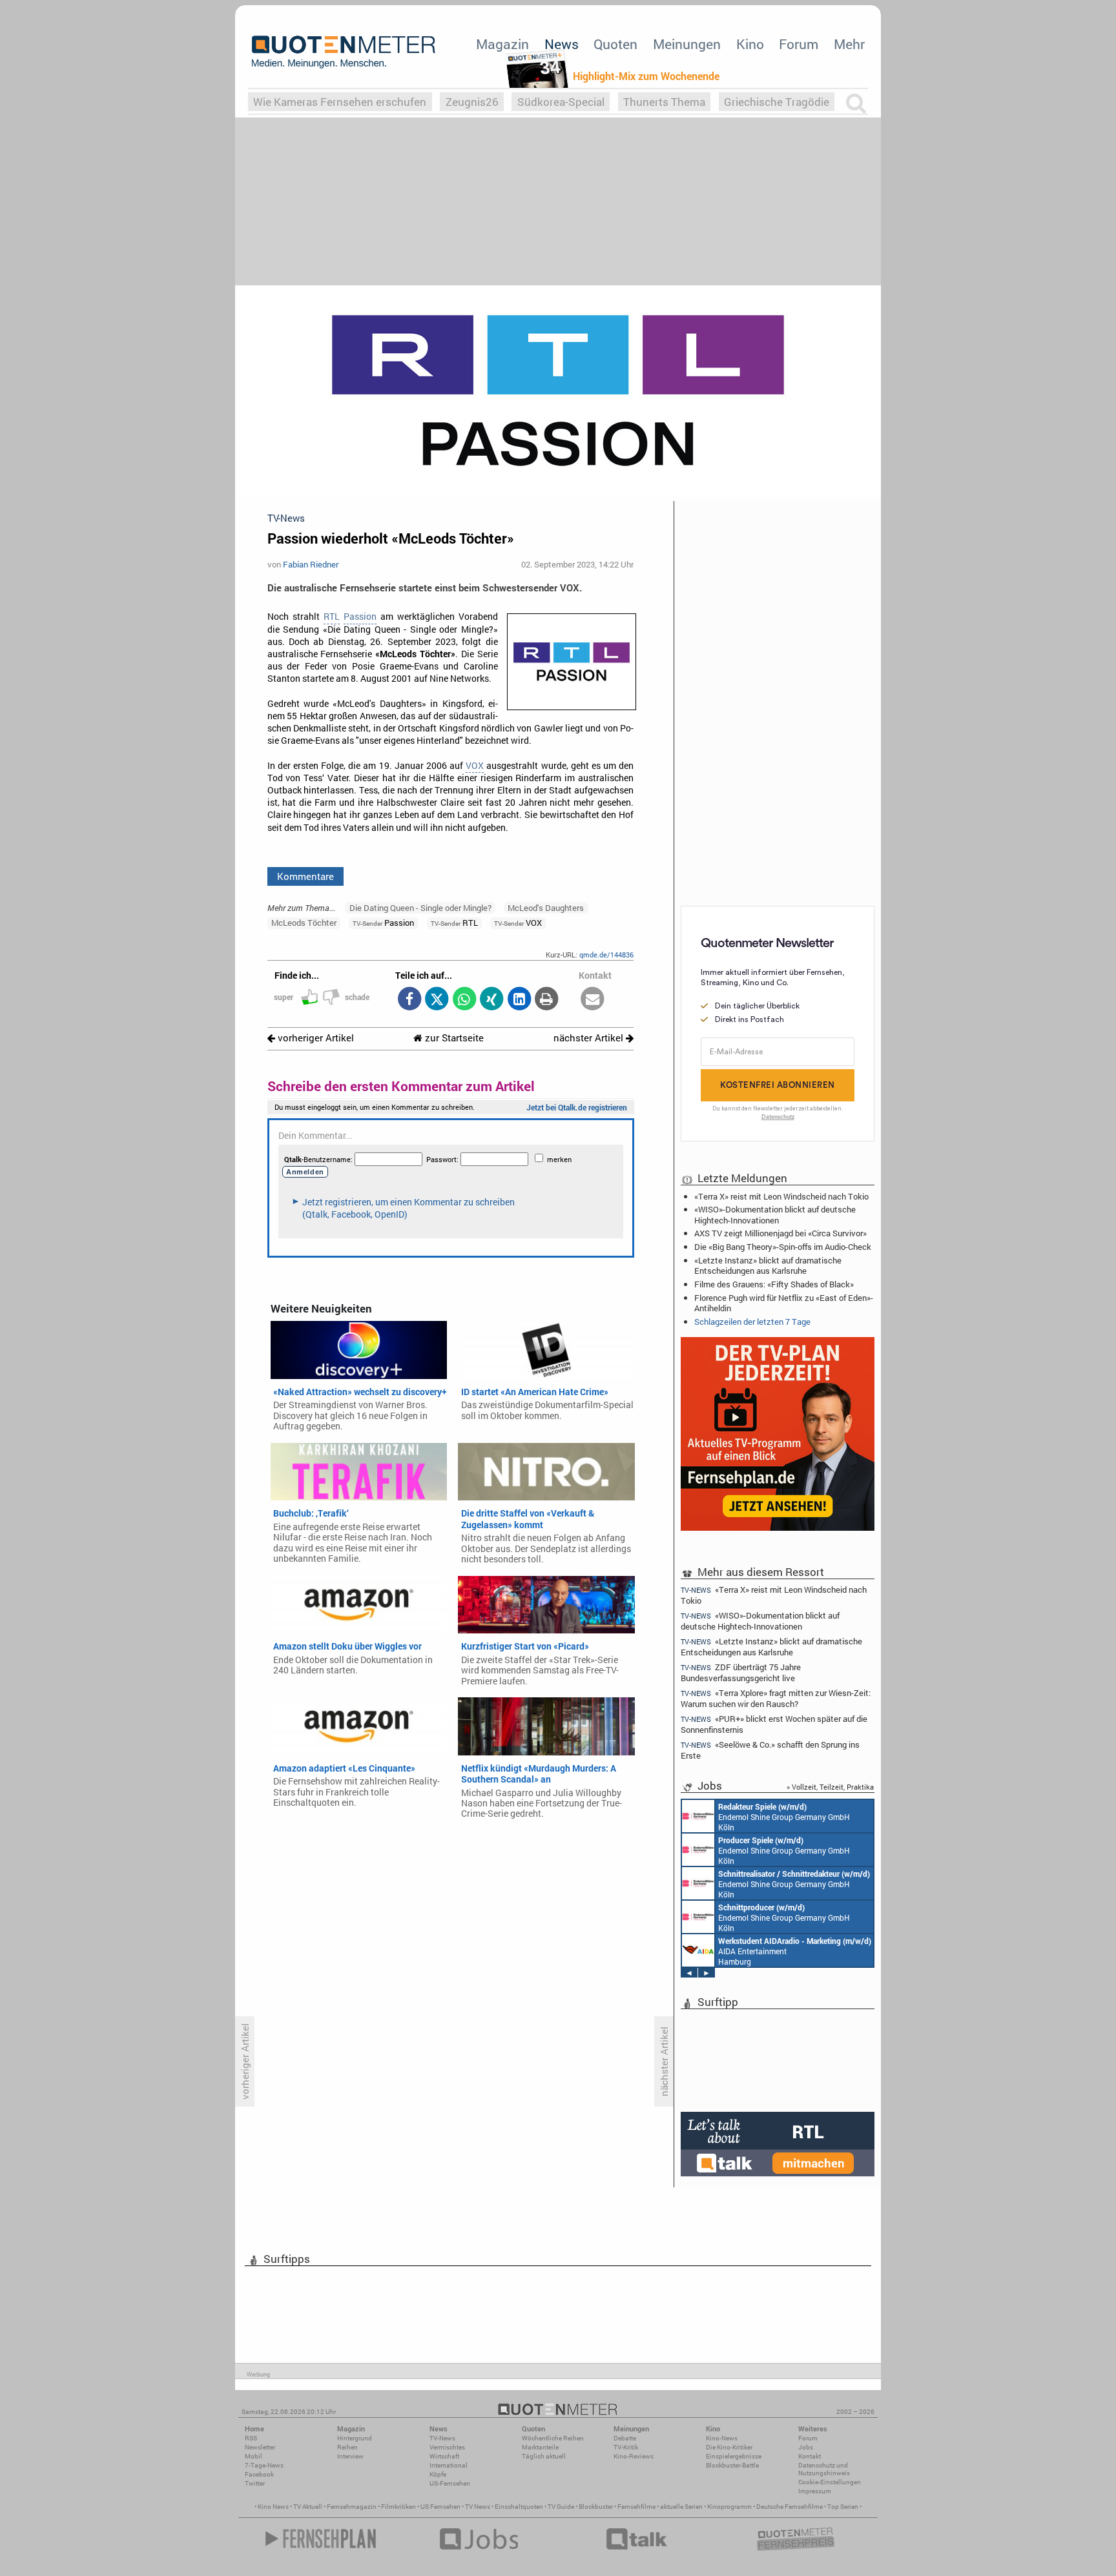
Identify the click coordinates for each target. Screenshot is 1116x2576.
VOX (475, 766)
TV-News (442, 2438)
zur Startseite (453, 1038)
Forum (799, 44)
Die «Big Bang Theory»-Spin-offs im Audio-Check (783, 1247)
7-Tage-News (264, 2465)
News (562, 44)
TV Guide (561, 2507)
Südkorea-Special (561, 102)
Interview (350, 2456)
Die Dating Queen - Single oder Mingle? (420, 908)
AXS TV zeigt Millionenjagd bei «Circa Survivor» (780, 1233)
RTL (332, 617)
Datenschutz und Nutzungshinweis (824, 2469)
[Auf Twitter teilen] (437, 1000)
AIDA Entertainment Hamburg (795, 1951)
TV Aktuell (308, 2507)
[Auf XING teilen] (492, 1000)
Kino (750, 44)
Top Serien (843, 2507)
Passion (360, 617)
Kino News (273, 2507)
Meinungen (687, 44)
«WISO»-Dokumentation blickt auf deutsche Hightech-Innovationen (775, 1214)
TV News (478, 2507)
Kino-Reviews (634, 2456)
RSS (251, 2438)
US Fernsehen (440, 2507)
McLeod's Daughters (546, 908)
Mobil (253, 2456)
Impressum (815, 2491)
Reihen (347, 2447)
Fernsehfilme (636, 2507)
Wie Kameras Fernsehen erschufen (340, 102)
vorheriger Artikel (315, 1038)
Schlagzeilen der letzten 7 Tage (752, 1322)
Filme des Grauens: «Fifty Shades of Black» (774, 1284)
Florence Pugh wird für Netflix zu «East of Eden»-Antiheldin (784, 1303)
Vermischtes (447, 2447)
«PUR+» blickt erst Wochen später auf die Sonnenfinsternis (774, 1724)
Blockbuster (596, 2507)
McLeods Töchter (304, 923)
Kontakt (810, 2456)
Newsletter (260, 2447)
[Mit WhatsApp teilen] (464, 1000)
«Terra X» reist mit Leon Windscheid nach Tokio (781, 1196)
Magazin (502, 44)
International (449, 2465)
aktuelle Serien (681, 2507)
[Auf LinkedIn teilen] (519, 1000)
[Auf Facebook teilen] (409, 1000)
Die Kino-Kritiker (729, 2447)
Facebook (259, 2474)
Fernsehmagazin (352, 2507)
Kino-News (722, 2438)
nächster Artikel (590, 1038)
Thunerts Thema (664, 102)
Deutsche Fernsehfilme (790, 2507)
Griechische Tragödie (777, 102)
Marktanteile (540, 2447)
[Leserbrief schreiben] (593, 1000)
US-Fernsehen (450, 2483)
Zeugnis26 (472, 102)
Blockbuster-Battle (732, 2465)
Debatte (625, 2438)
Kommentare (305, 876)
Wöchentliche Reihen (553, 2438)
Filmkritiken (398, 2507)
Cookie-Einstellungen (830, 2482)
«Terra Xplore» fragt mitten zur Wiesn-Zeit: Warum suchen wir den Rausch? (776, 1698)
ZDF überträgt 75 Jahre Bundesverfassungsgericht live (741, 1672)
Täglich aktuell (544, 2456)
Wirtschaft (444, 2456)
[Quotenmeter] (344, 52)
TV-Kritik (626, 2447)
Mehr (849, 44)
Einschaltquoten (519, 2507)
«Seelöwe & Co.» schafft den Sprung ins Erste (770, 1750)
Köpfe (438, 2474)
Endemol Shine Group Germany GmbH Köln (784, 1817)
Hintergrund (355, 2438)
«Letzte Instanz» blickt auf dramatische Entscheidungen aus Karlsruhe (768, 1265)
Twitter (255, 2483)
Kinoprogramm (729, 2507)
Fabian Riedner (311, 564)
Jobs (806, 2447)
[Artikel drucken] (547, 1000)
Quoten (615, 44)
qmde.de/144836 (606, 955)
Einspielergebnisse (734, 2456)
